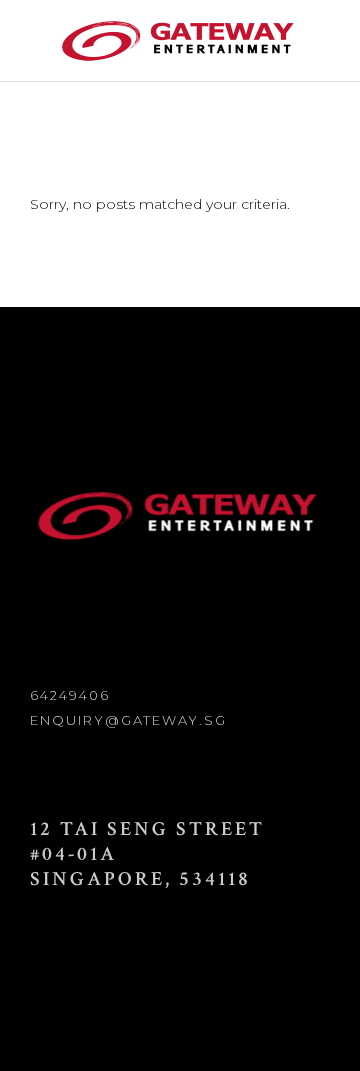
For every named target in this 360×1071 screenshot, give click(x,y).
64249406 (70, 695)
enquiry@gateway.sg (128, 720)
